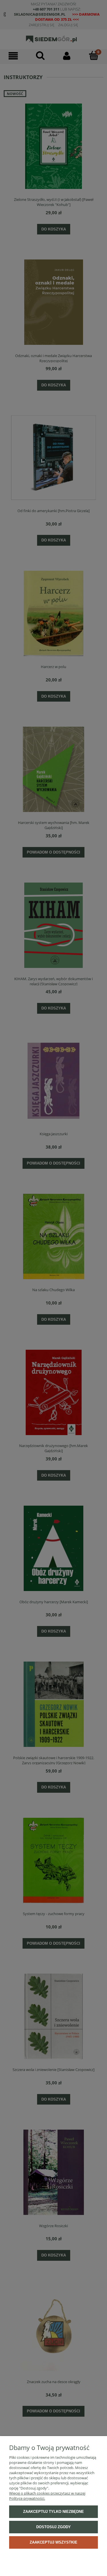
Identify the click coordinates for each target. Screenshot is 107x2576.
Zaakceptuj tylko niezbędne (53, 2512)
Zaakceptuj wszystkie (53, 2542)
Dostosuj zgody (53, 2527)
